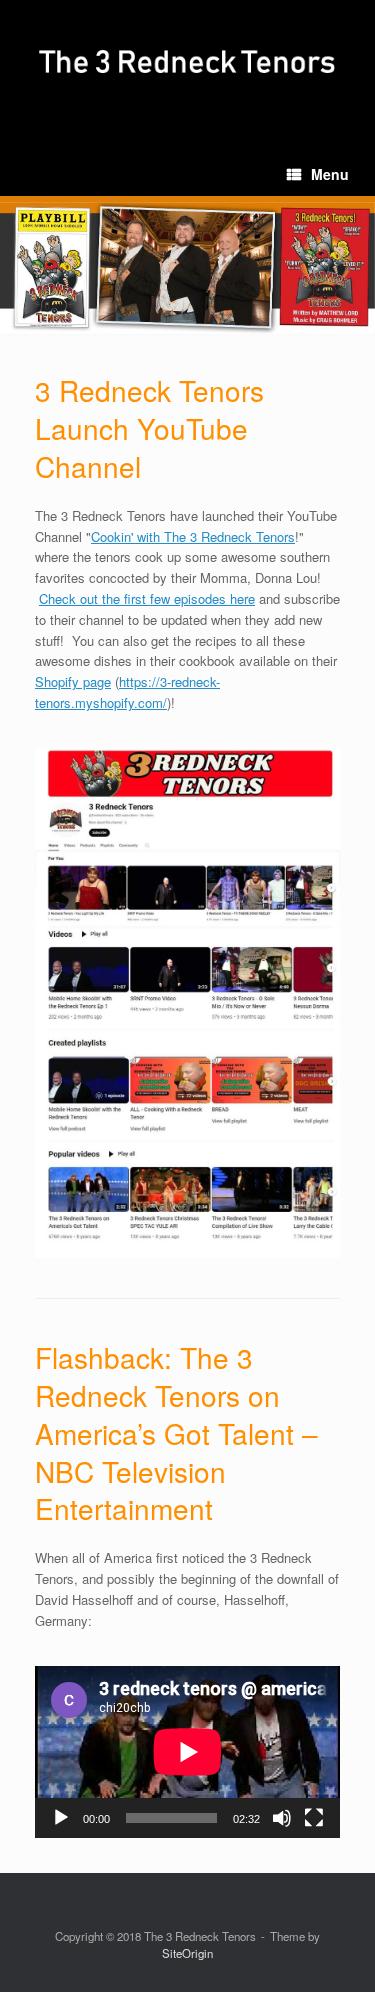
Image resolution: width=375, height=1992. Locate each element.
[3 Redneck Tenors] (187, 61)
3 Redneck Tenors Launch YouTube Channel (149, 428)
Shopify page (73, 681)
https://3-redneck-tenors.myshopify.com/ (127, 692)
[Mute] (282, 1818)
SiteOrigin (187, 1953)
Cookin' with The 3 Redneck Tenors (193, 536)
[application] (187, 1752)
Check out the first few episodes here (147, 598)
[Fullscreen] (314, 1818)
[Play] (61, 1818)
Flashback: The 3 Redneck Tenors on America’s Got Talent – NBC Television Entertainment (176, 1432)
